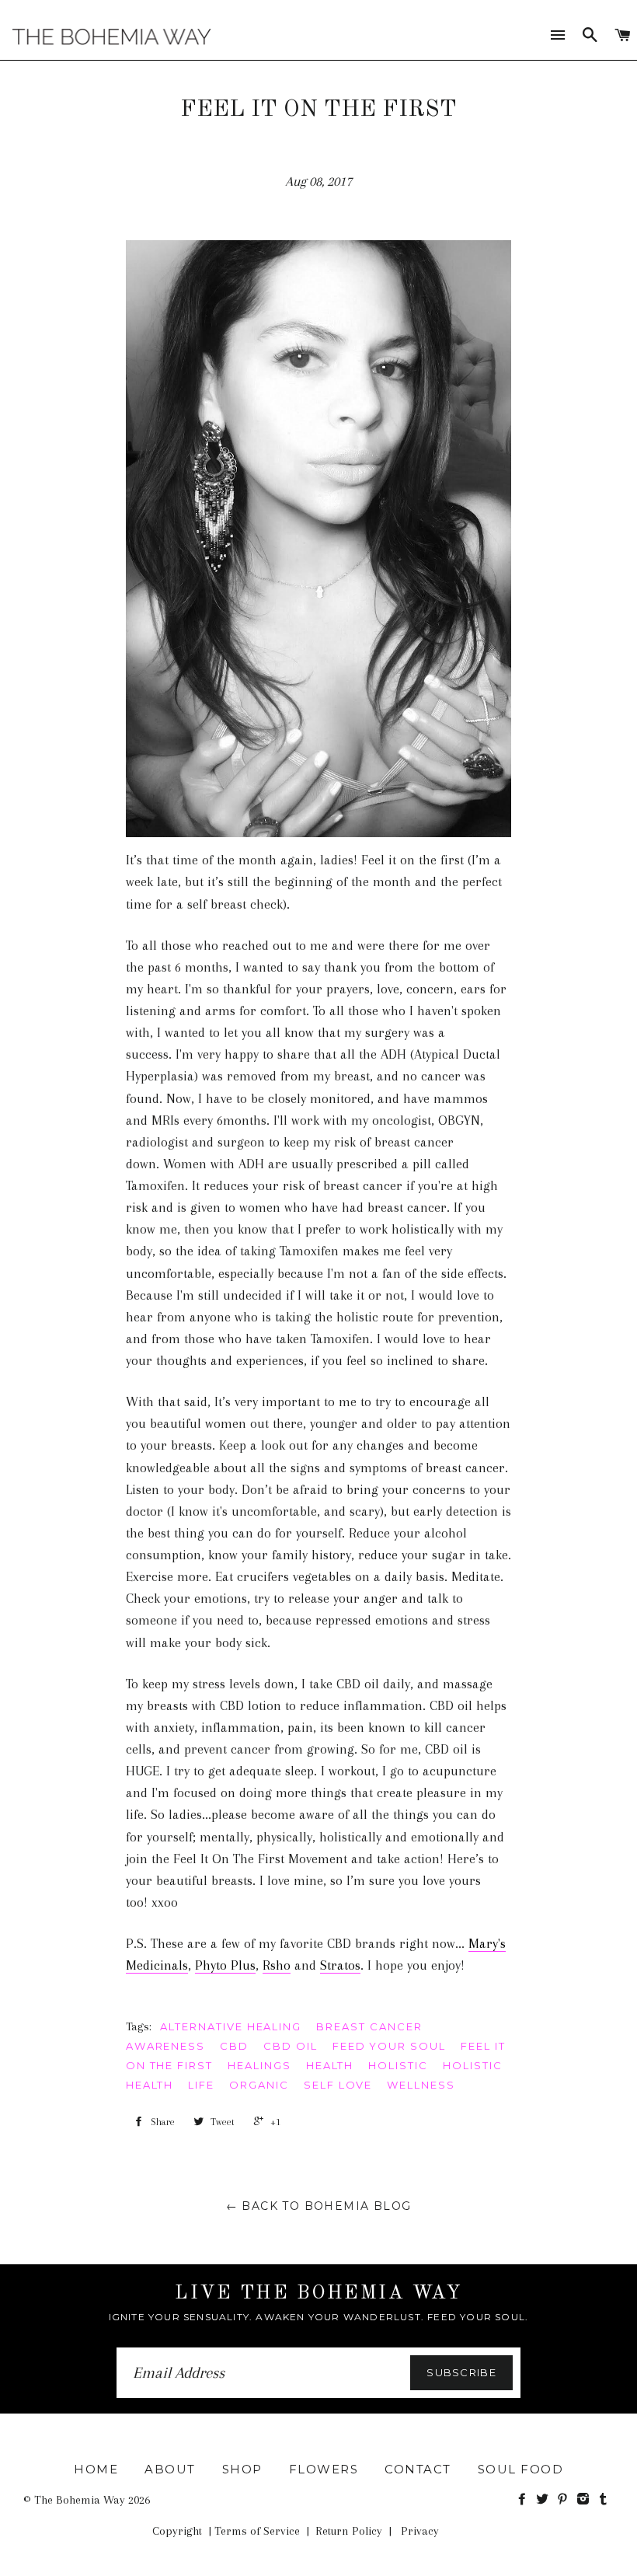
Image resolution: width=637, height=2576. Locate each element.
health (330, 2065)
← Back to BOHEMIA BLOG (319, 2206)
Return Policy (349, 2531)
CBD (234, 2046)
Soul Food (521, 2469)
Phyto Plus (225, 1965)
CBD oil (291, 2046)
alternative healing (231, 2026)
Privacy (420, 2531)
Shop (242, 2469)
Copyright (177, 2531)
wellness (421, 2085)
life (201, 2085)
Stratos (340, 1965)
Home (96, 2469)
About (170, 2469)
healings (259, 2065)
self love (338, 2085)
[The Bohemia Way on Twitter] (545, 2500)
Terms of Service (257, 2531)
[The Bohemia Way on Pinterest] (566, 2500)
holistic (398, 2065)
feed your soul (389, 2046)
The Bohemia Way (80, 2500)
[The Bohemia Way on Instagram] (586, 2500)
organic (259, 2085)
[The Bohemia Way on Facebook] (525, 2500)
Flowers (324, 2469)
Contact (418, 2469)
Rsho (277, 1965)
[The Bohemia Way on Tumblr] (605, 2500)
